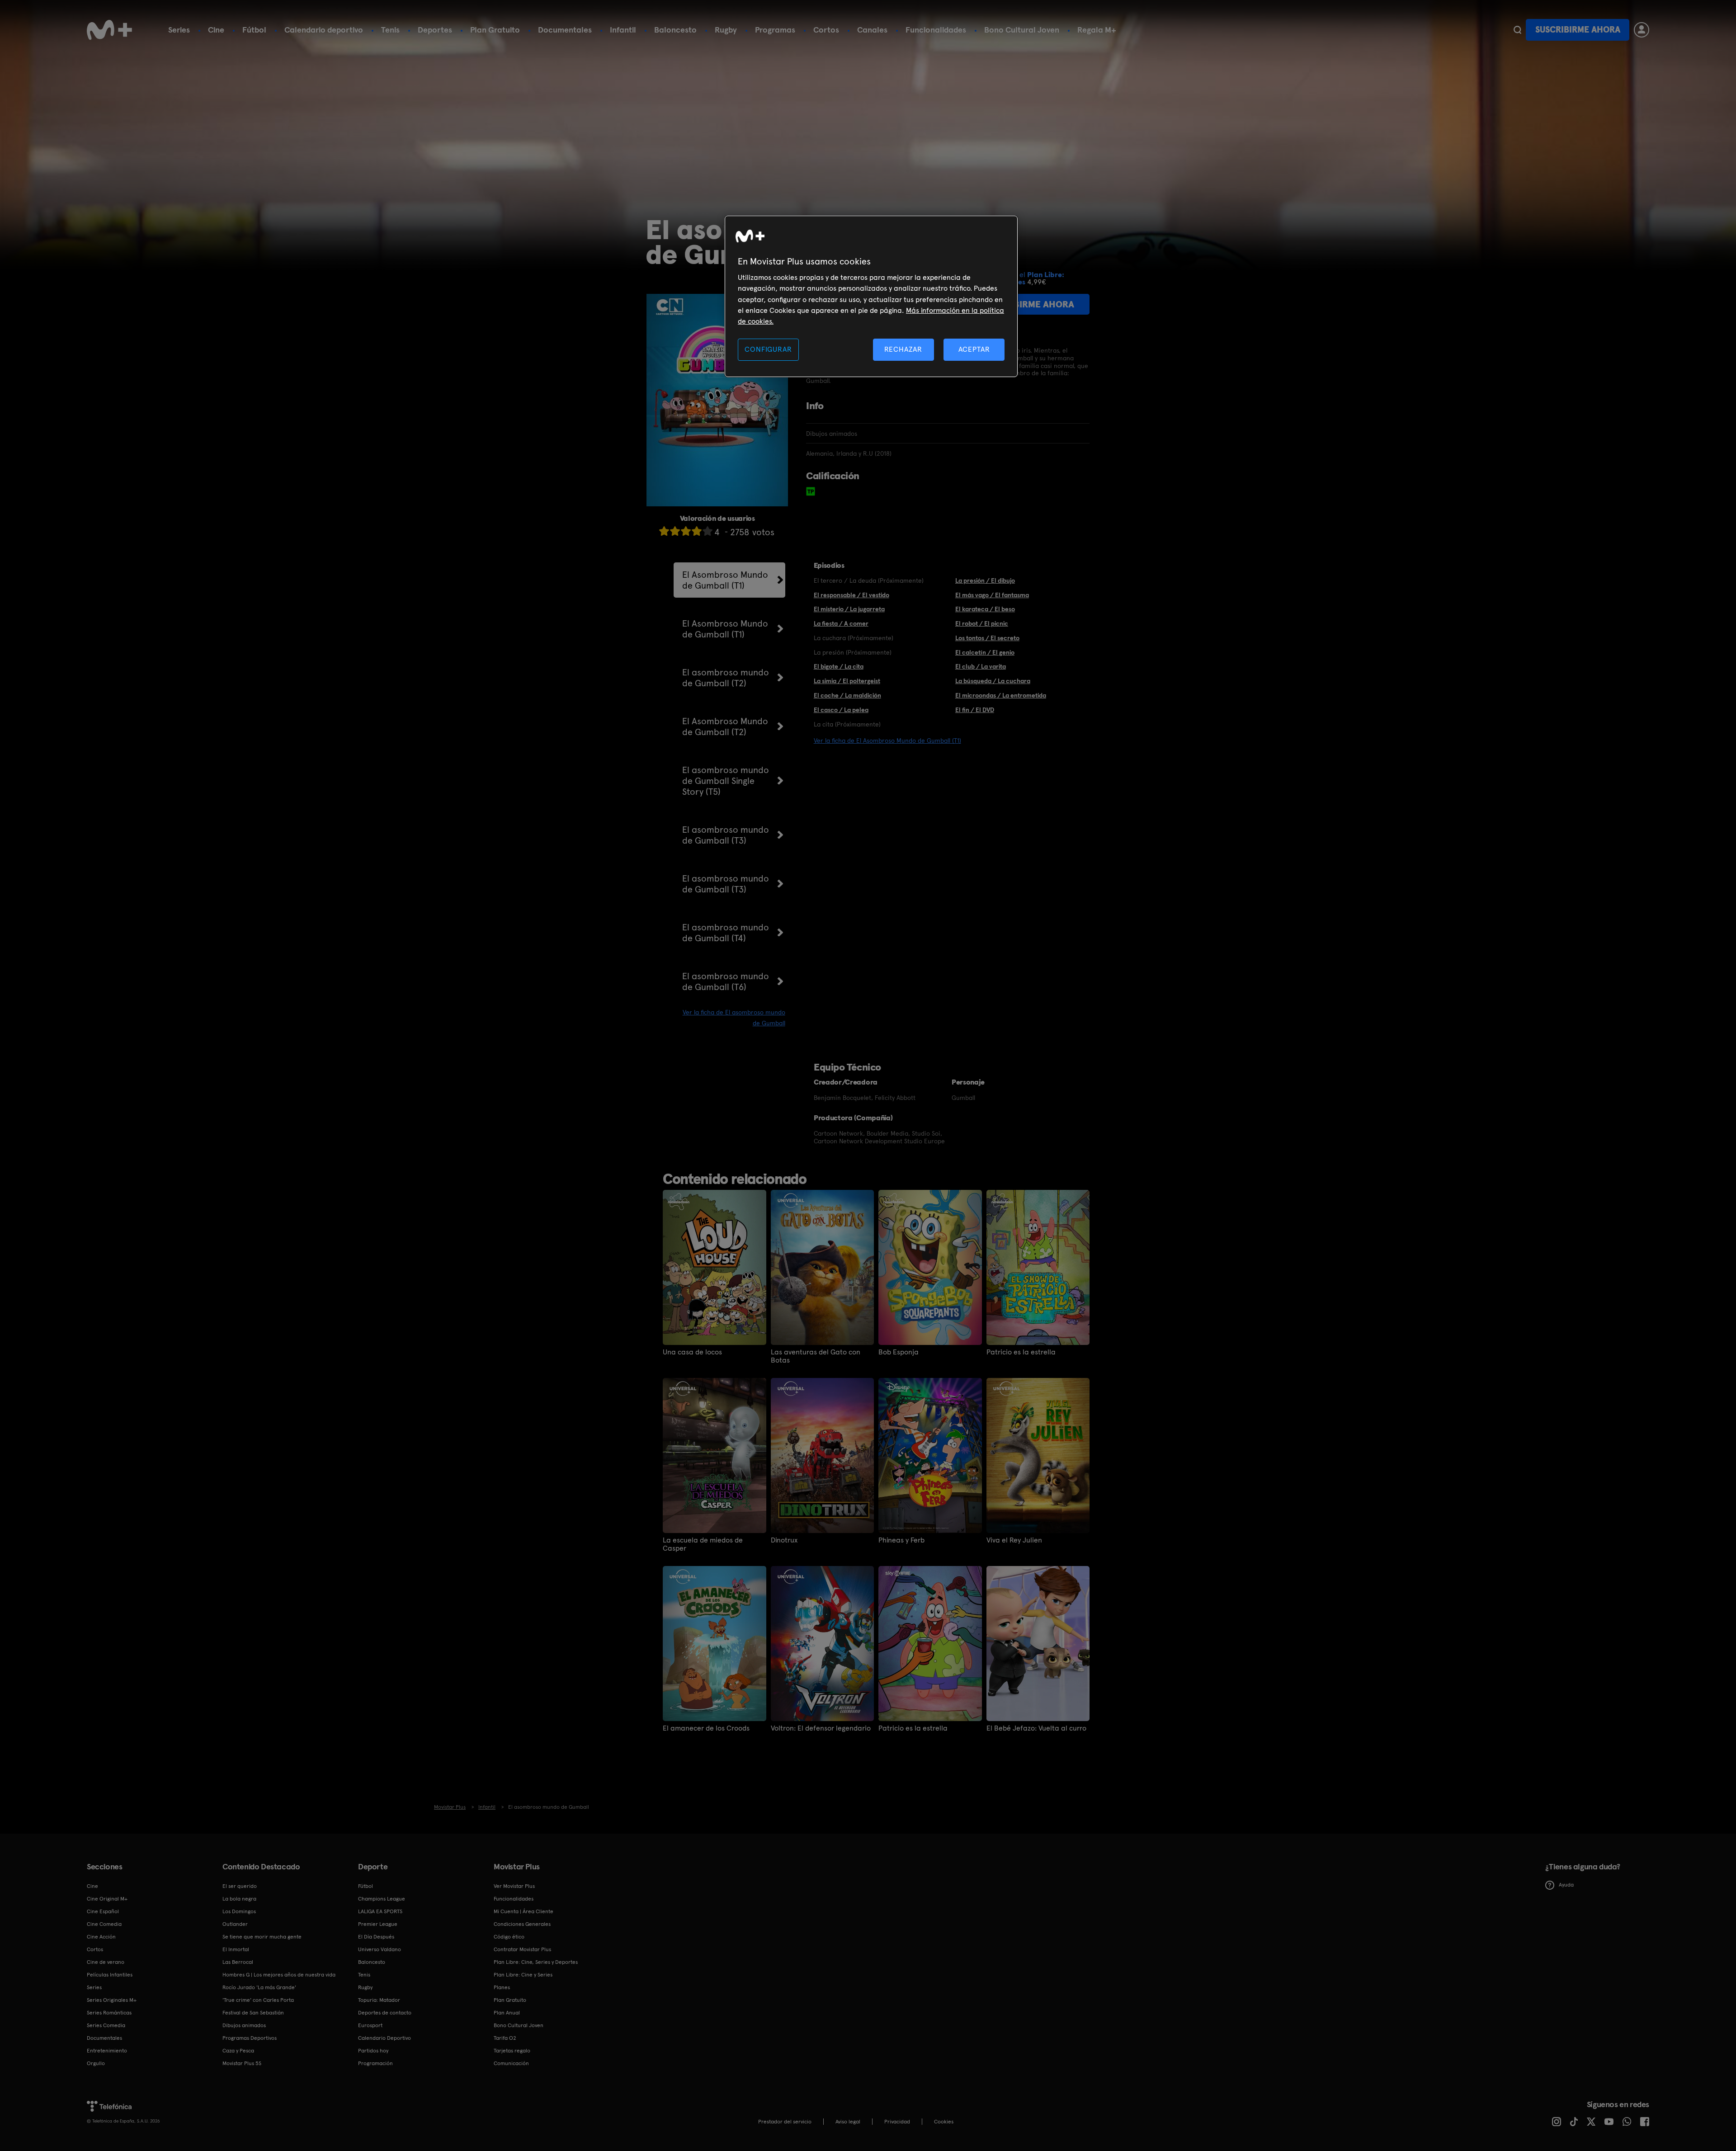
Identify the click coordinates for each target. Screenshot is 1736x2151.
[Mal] (675, 531)
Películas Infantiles (110, 1975)
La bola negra (239, 1899)
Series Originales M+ (112, 2000)
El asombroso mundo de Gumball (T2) (726, 678)
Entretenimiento (107, 2051)
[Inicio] (109, 30)
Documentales (565, 30)
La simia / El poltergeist (847, 681)
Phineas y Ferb (901, 1540)
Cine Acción (101, 1937)
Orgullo (96, 2063)
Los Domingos (239, 1911)
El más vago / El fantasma (992, 595)
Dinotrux (784, 1540)
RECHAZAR (903, 349)
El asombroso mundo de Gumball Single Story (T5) (726, 781)
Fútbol (254, 30)
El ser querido (240, 1886)
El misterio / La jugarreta (849, 609)
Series (179, 30)
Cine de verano (106, 1962)
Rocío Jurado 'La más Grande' (259, 1987)
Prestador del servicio (785, 2122)
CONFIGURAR (768, 349)
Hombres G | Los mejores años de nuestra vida (279, 1975)
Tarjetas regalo (512, 2051)
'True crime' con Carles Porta (258, 2000)
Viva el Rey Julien (1014, 1540)
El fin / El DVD (975, 710)
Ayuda (1566, 1885)
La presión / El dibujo (985, 580)
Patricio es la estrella (1021, 1352)
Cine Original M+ (107, 1899)
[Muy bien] (708, 531)
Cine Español (103, 1911)
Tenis (390, 30)
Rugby (726, 30)
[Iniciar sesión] (1642, 30)
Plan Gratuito (495, 30)
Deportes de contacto (385, 2013)
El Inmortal (236, 1949)
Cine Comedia (104, 1924)
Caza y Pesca (238, 2051)
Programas (775, 30)
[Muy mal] (664, 531)
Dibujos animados (244, 2025)
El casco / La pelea (841, 710)
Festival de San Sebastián (253, 2013)
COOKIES (944, 2122)
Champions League (382, 1899)
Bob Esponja (899, 1352)
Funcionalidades (936, 30)
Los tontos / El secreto (987, 638)
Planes (502, 1987)
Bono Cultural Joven (1022, 30)
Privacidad (897, 2122)
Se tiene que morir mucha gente (262, 1937)
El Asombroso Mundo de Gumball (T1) (725, 580)
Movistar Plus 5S (242, 2063)
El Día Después (376, 1937)
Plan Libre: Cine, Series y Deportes (536, 1962)
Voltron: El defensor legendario (821, 1728)
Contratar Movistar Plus (522, 1949)
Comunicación (511, 2063)
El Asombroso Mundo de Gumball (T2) (725, 726)
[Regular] (686, 531)
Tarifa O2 (505, 2038)
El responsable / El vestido (851, 595)
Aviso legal (848, 2122)
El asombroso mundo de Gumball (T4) (726, 933)
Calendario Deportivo (384, 2038)
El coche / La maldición (847, 695)
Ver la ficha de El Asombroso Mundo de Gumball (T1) (887, 741)
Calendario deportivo (324, 30)
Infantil (623, 30)
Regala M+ (1097, 30)
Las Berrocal (238, 1962)
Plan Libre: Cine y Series (523, 1975)
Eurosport (370, 2025)
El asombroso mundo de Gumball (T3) (726, 835)
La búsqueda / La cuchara (993, 681)
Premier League (378, 1924)
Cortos (826, 30)
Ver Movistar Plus (514, 1886)
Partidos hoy (373, 2051)
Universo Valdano (380, 1949)
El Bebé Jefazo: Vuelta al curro (1036, 1728)
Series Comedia (106, 2025)
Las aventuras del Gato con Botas (816, 1356)
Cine (216, 30)
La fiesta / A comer (841, 623)
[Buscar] (1517, 30)
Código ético (509, 1937)
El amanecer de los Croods (706, 1728)
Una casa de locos (692, 1352)
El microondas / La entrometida (1001, 695)
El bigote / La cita (839, 666)
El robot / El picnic (982, 623)
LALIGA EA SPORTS (380, 1911)
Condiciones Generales (522, 1924)
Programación (375, 2063)
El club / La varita (981, 666)
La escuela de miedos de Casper (703, 1544)
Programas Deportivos (250, 2038)
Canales (872, 30)
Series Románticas (109, 2013)
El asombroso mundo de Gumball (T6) (726, 981)
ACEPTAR (974, 349)
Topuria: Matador (379, 2000)
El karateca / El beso (985, 609)
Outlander (235, 1924)
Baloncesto (675, 30)
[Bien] (697, 531)
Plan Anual (507, 2013)
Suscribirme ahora (1578, 30)
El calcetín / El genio (985, 652)
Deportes (435, 30)
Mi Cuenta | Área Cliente (524, 1911)
